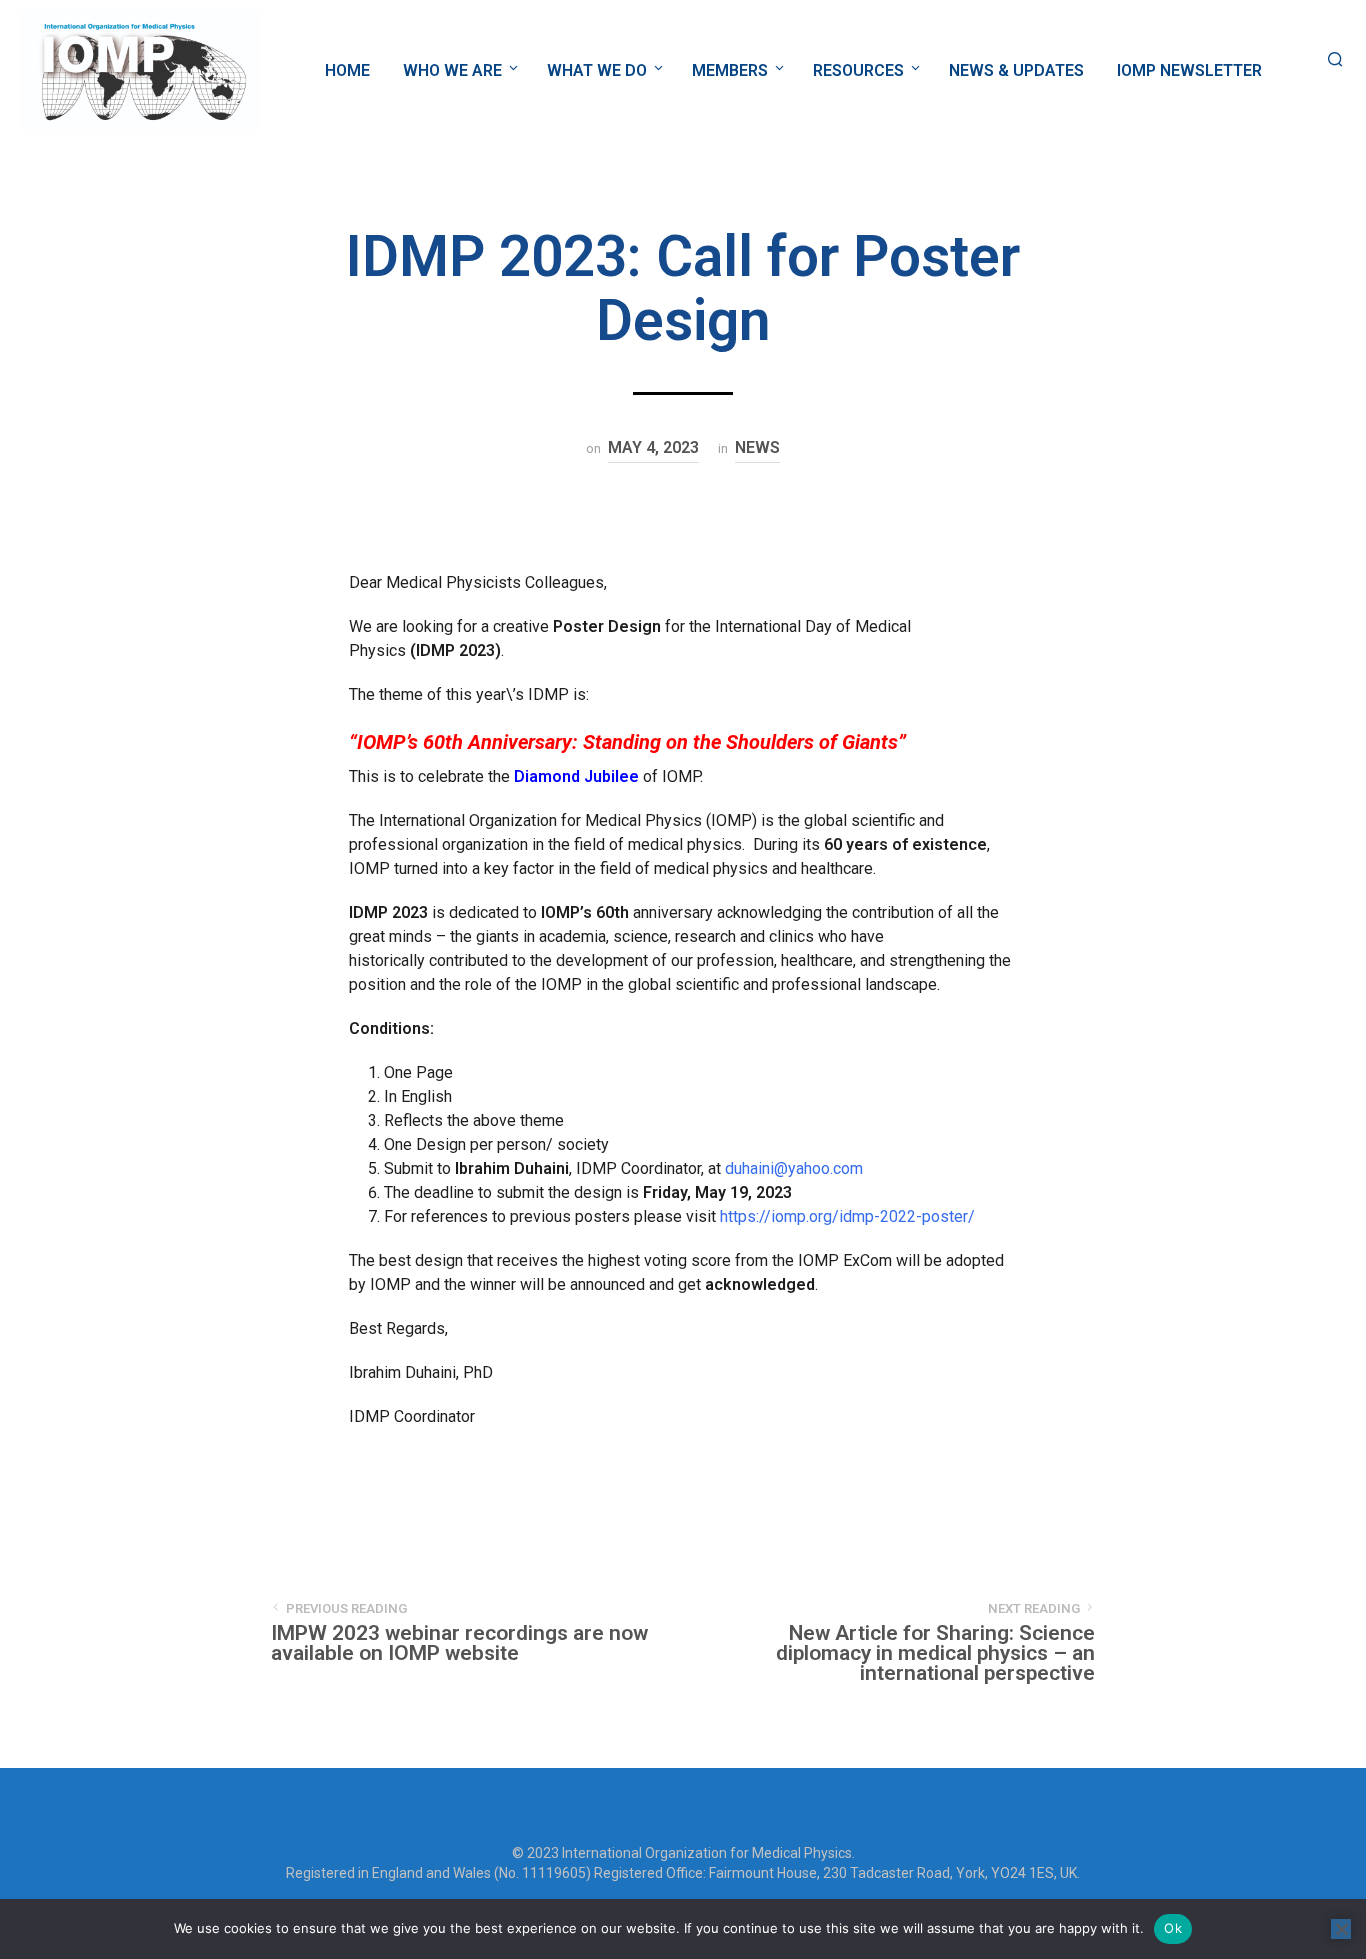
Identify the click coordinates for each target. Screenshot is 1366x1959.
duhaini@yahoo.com (794, 1168)
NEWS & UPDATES (1016, 70)
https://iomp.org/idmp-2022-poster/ (847, 1216)
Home (347, 70)
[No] (1341, 1929)
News (757, 447)
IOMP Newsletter (1189, 70)
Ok (1173, 1928)
